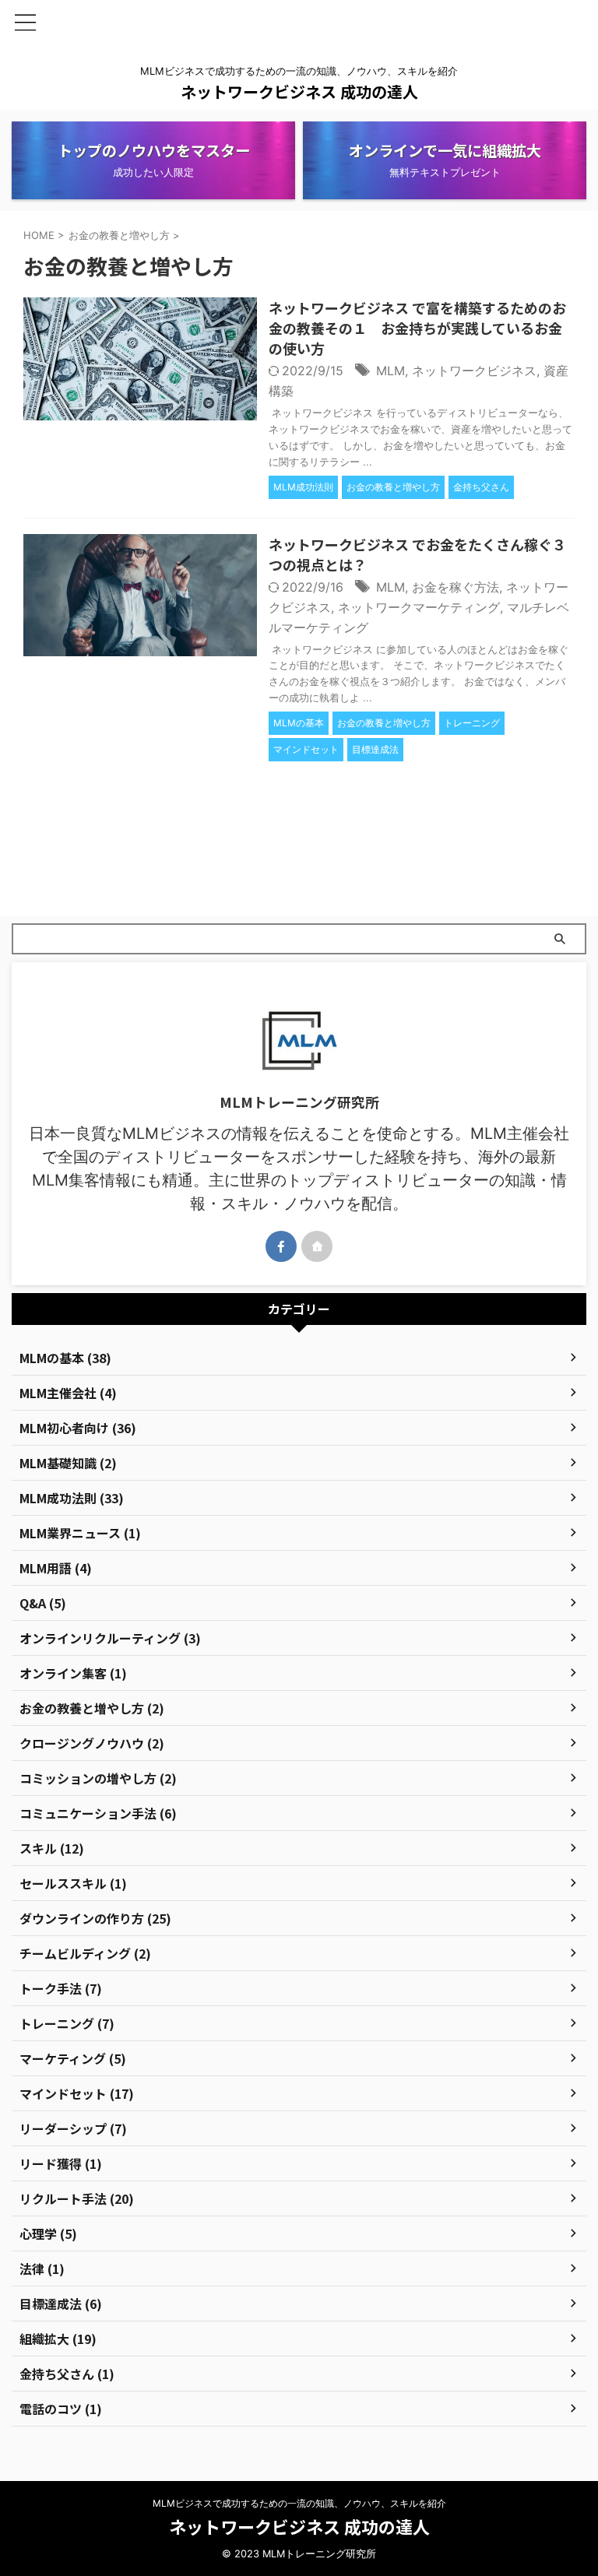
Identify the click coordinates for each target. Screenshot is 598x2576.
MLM (390, 371)
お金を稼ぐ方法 (456, 587)
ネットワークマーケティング (419, 607)
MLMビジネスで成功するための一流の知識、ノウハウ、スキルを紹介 (299, 2503)
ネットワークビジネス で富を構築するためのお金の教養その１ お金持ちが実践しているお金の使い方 (417, 328)
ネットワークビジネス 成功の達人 (299, 91)
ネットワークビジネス (474, 371)
